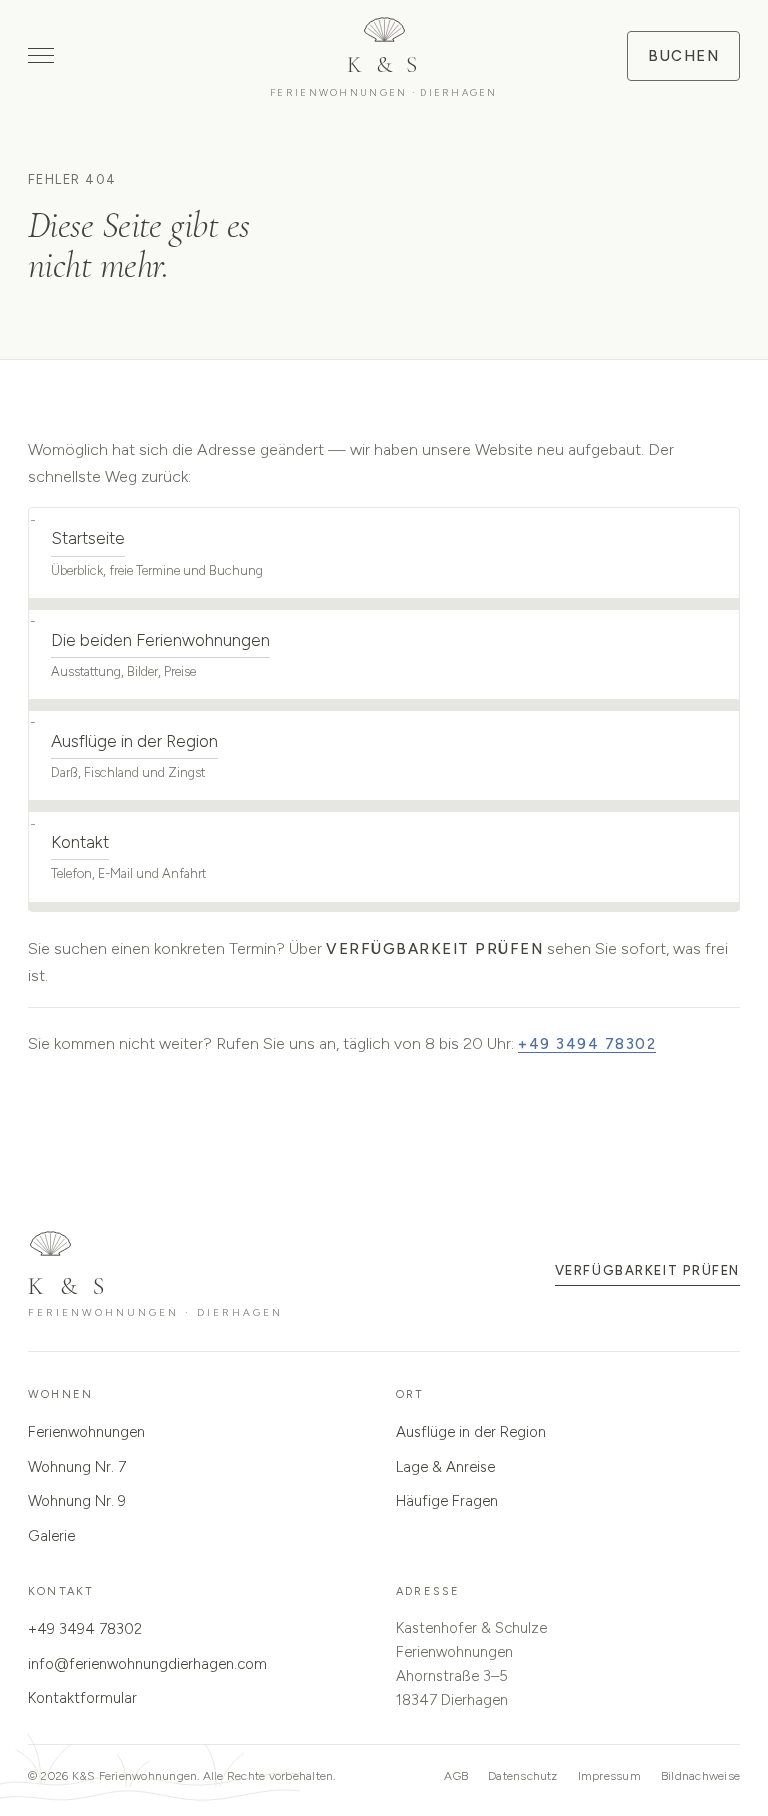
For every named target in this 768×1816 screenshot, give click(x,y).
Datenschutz (523, 1776)
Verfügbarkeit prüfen (434, 949)
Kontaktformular (82, 1698)
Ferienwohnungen (86, 1432)
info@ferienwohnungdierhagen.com (147, 1664)
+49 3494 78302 (587, 1044)
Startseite (88, 538)
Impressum (609, 1776)
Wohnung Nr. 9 (77, 1501)
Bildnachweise (700, 1776)
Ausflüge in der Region (134, 741)
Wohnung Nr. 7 (77, 1467)
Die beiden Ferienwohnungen (160, 640)
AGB (456, 1776)
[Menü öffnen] (41, 56)
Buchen (683, 56)
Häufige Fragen (447, 1501)
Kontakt (80, 842)
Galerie (51, 1536)
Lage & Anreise (445, 1467)
